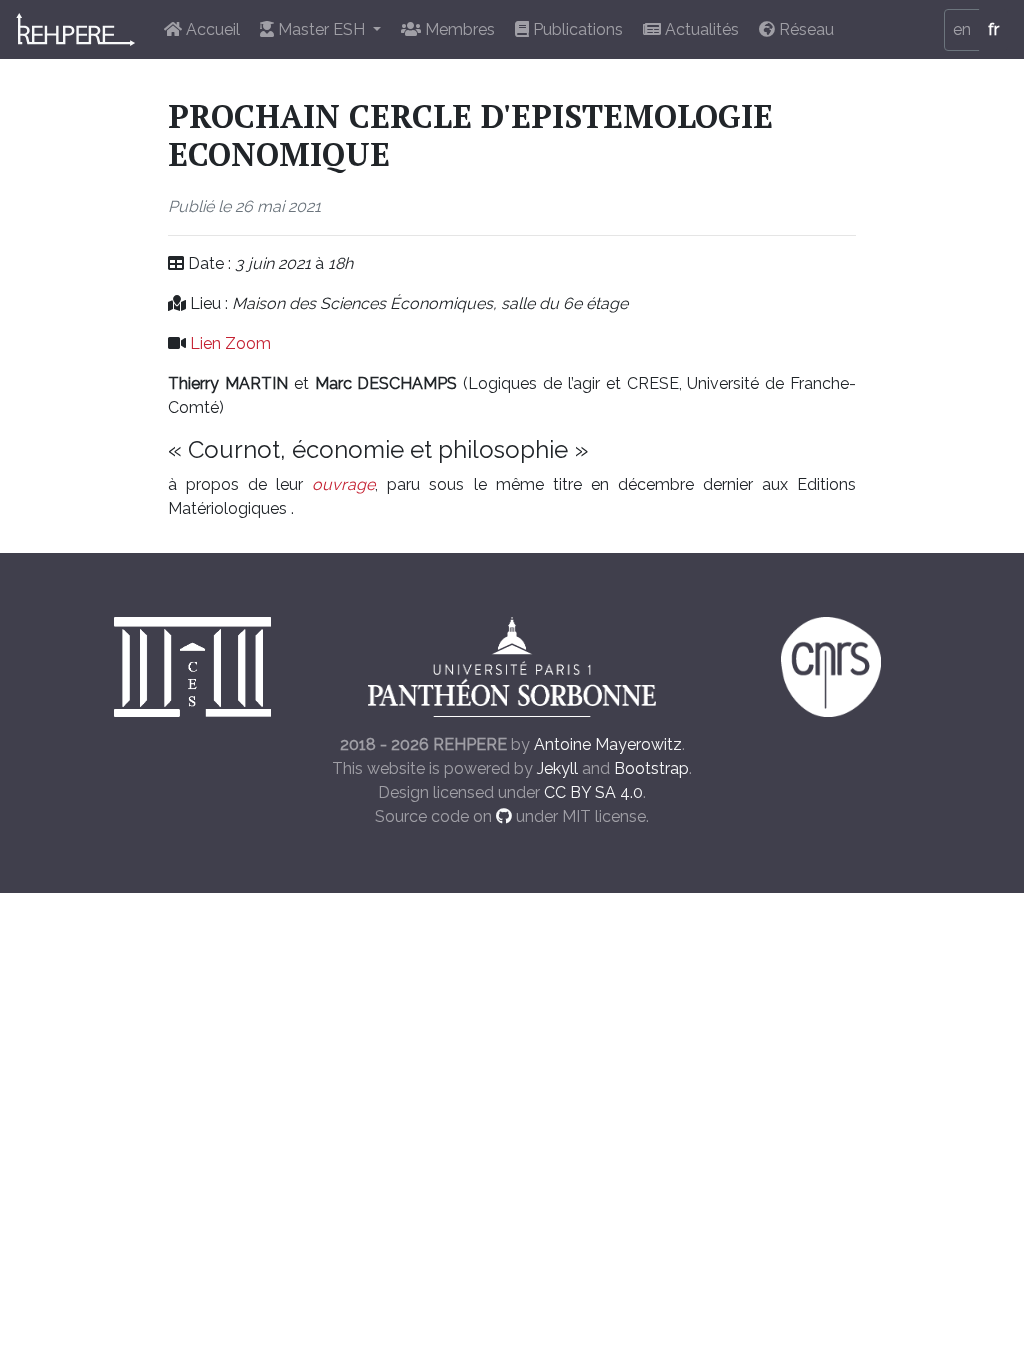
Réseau (804, 29)
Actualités (700, 29)
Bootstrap (651, 768)
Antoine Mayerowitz (608, 744)
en (962, 29)
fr (993, 29)
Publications (576, 29)
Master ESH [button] (321, 29)
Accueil (211, 29)
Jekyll (557, 768)
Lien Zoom (230, 343)
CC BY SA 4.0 (593, 792)
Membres (458, 29)
